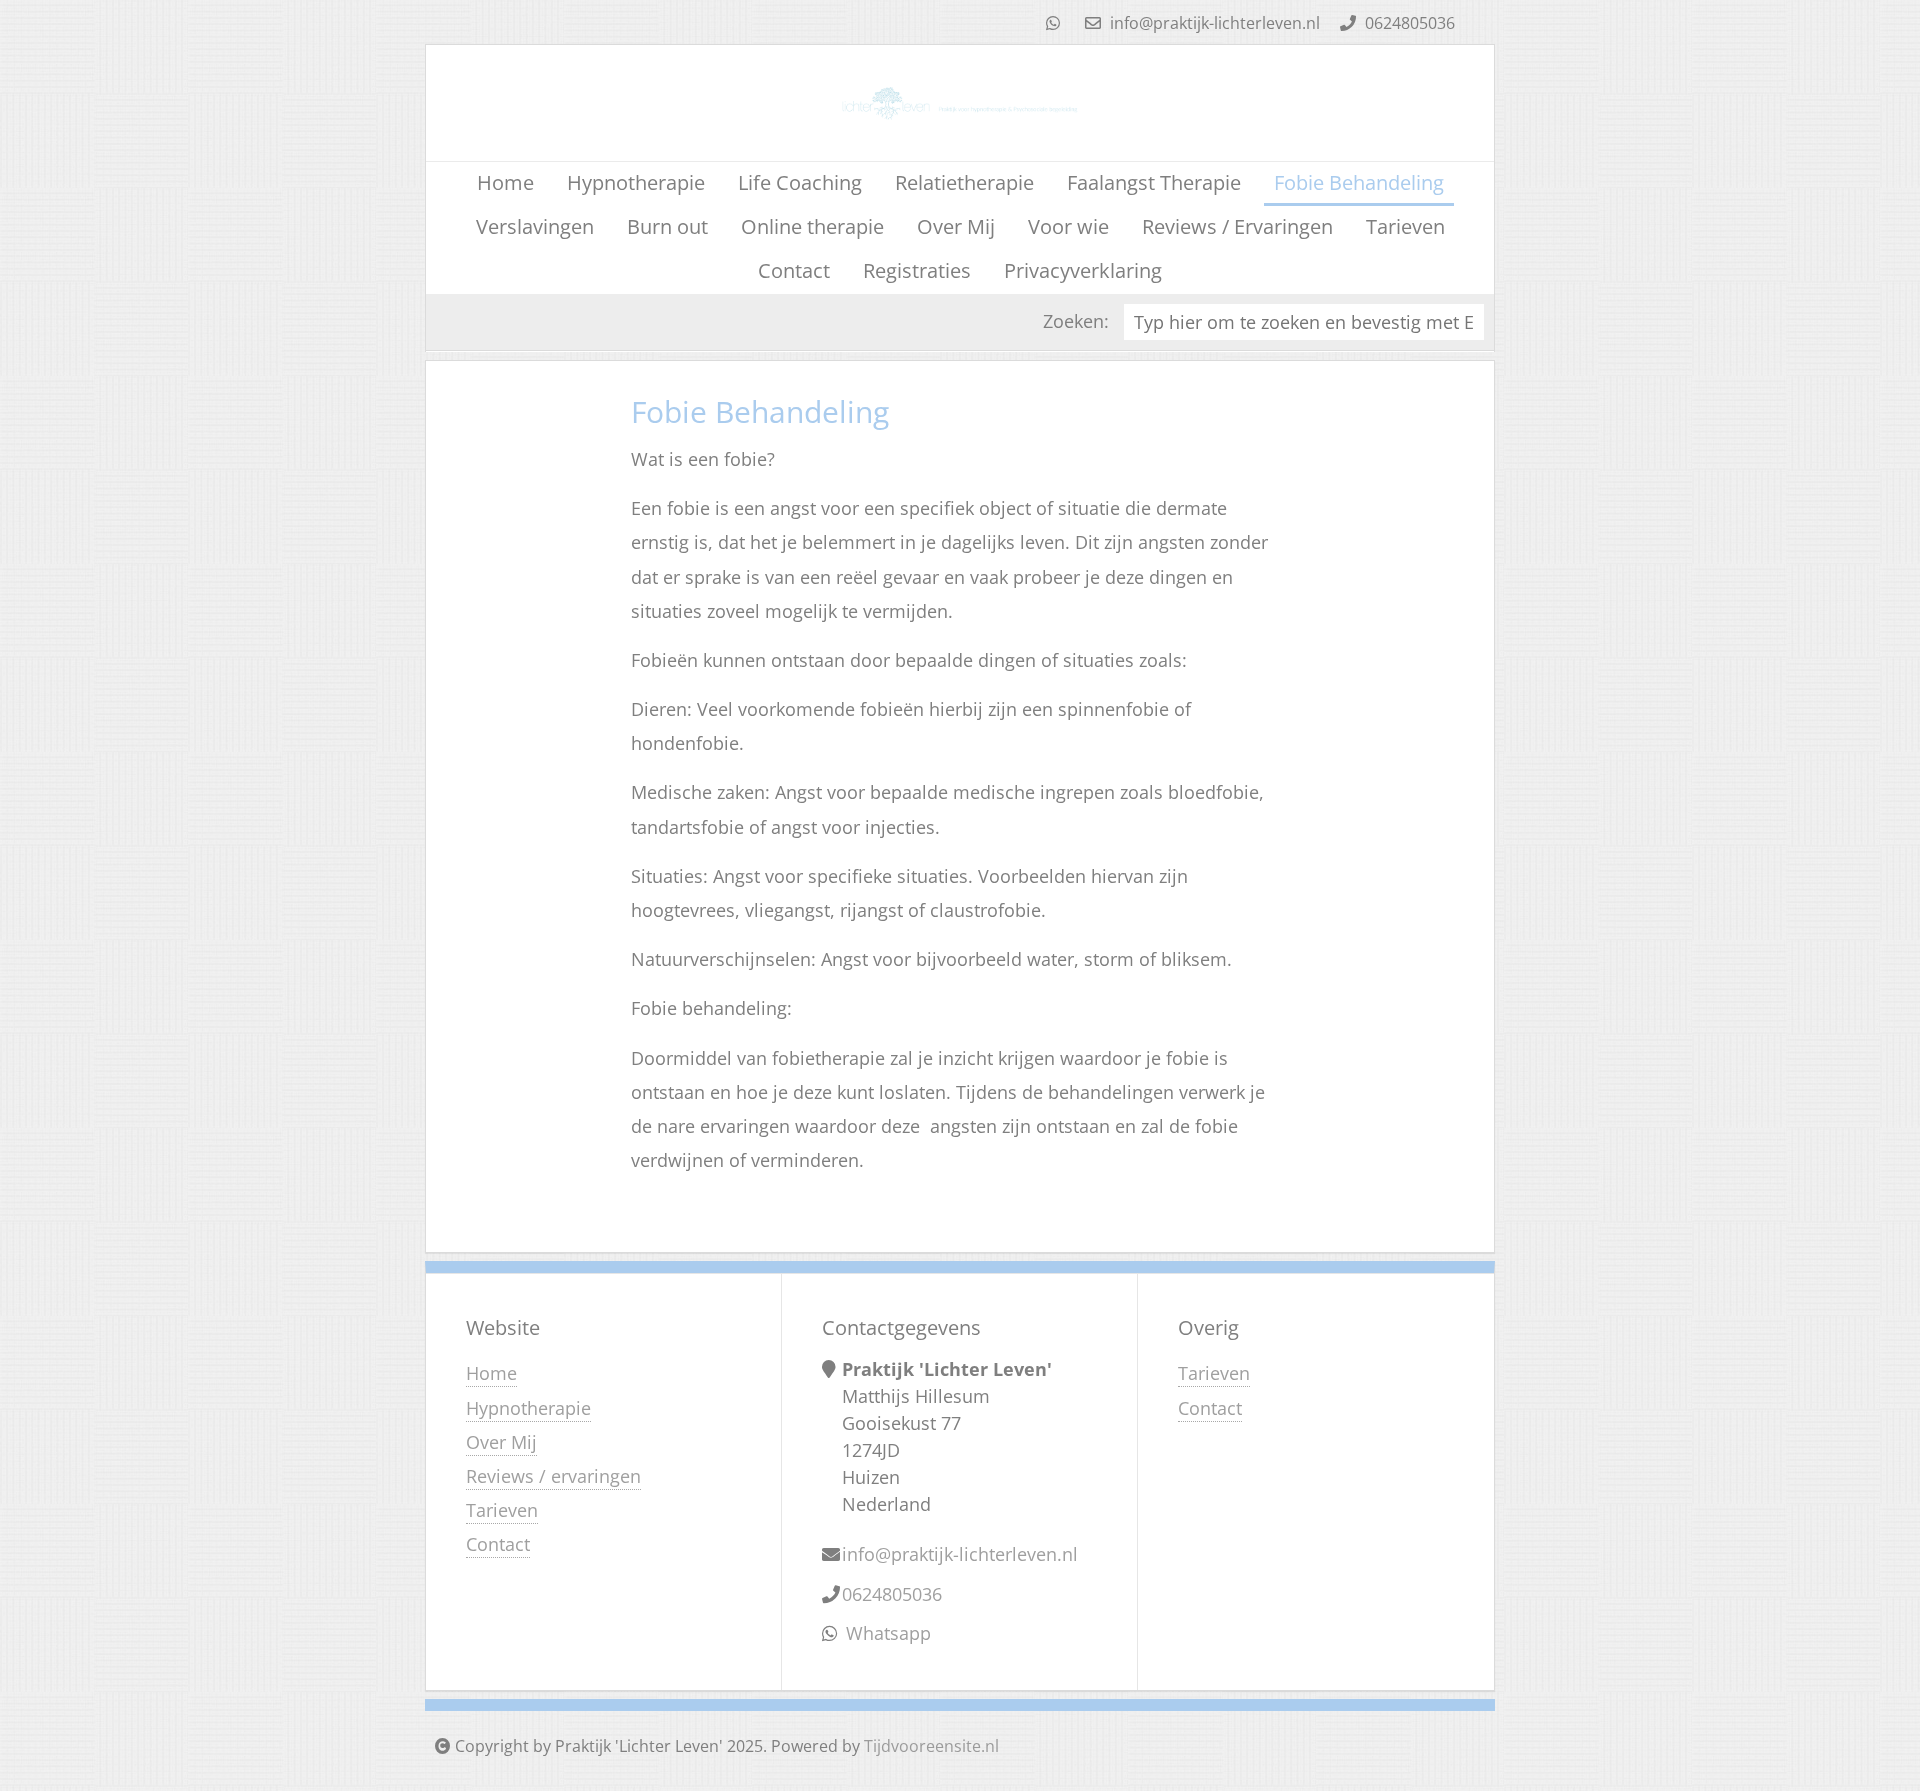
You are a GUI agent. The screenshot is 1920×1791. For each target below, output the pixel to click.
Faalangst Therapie (1154, 182)
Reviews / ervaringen (553, 1476)
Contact (794, 270)
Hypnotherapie (636, 182)
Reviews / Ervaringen (1237, 226)
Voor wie (1068, 226)
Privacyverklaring (1083, 270)
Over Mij (956, 226)
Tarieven (1405, 226)
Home (505, 182)
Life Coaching (800, 182)
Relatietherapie (964, 182)
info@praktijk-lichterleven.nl (1213, 23)
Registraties (917, 270)
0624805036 (1408, 23)
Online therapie (812, 226)
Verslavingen (535, 226)
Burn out (667, 226)
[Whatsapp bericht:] (1053, 23)
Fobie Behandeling (1359, 182)
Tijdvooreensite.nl (931, 1746)
